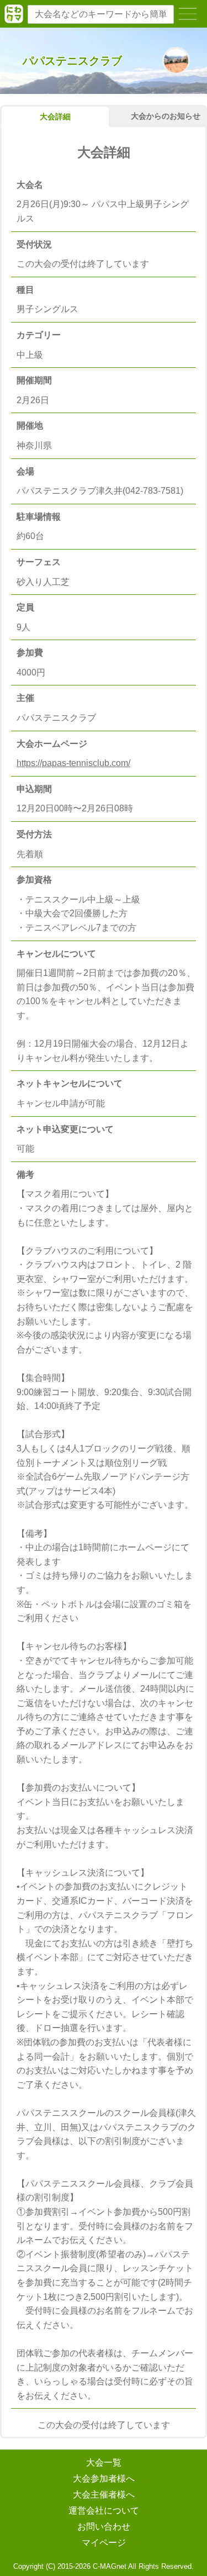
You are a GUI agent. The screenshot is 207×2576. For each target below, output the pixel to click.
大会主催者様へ (104, 2495)
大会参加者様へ (104, 2479)
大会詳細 (55, 117)
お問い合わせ (104, 2527)
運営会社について (104, 2511)
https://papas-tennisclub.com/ (73, 763)
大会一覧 (104, 2462)
